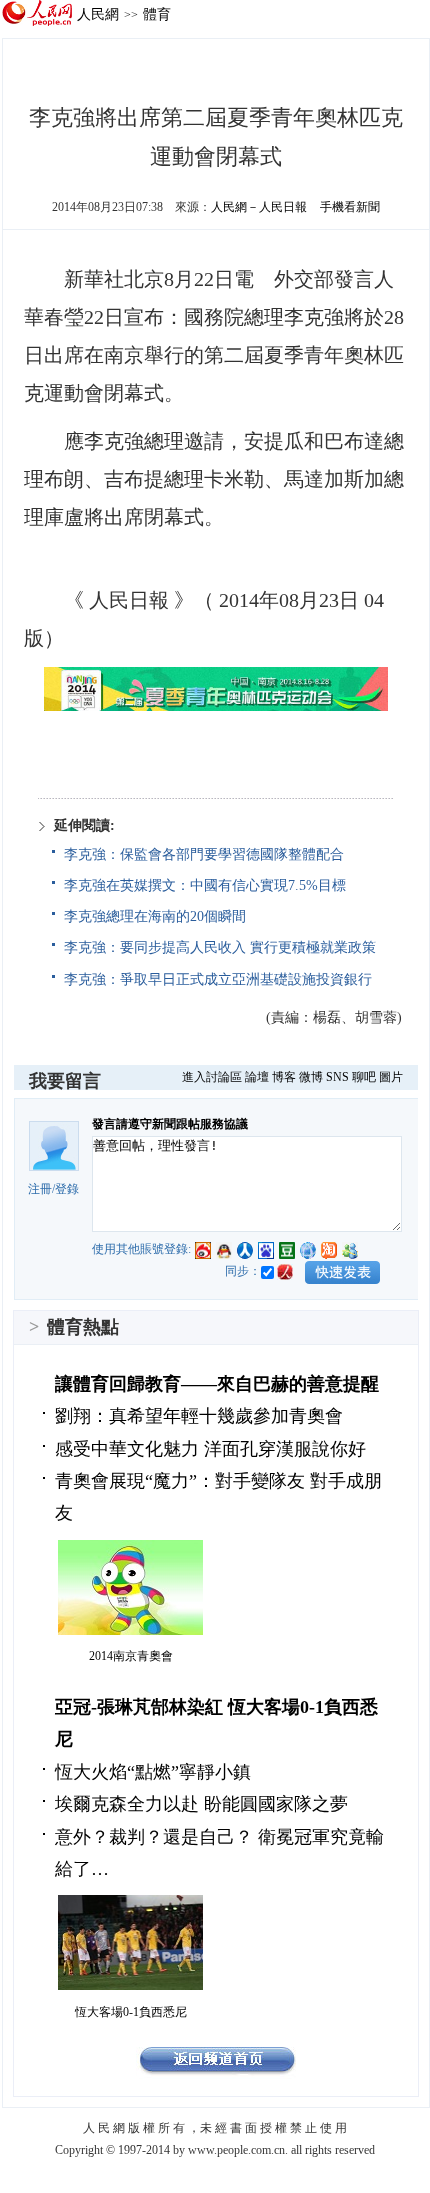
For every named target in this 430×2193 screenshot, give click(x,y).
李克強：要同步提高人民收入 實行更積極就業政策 (220, 947)
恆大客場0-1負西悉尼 (131, 2012)
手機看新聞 (350, 207)
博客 (284, 1077)
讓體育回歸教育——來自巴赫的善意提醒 (217, 1384)
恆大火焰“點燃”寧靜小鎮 (153, 1772)
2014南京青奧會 (131, 1656)
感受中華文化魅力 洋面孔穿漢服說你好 (210, 1449)
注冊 (40, 1189)
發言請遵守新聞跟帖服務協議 (170, 1124)
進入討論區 (212, 1077)
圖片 (391, 1077)
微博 (311, 1077)
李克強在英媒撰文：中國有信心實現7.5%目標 (205, 885)
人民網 (98, 14)
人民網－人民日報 (259, 207)
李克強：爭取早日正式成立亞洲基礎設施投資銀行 (218, 979)
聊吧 (364, 1077)
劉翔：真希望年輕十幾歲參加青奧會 (199, 1416)
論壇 (257, 1077)
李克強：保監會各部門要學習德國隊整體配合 (204, 854)
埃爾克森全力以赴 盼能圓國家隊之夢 (201, 1804)
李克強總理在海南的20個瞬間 (155, 916)
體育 (157, 14)
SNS (337, 1077)
